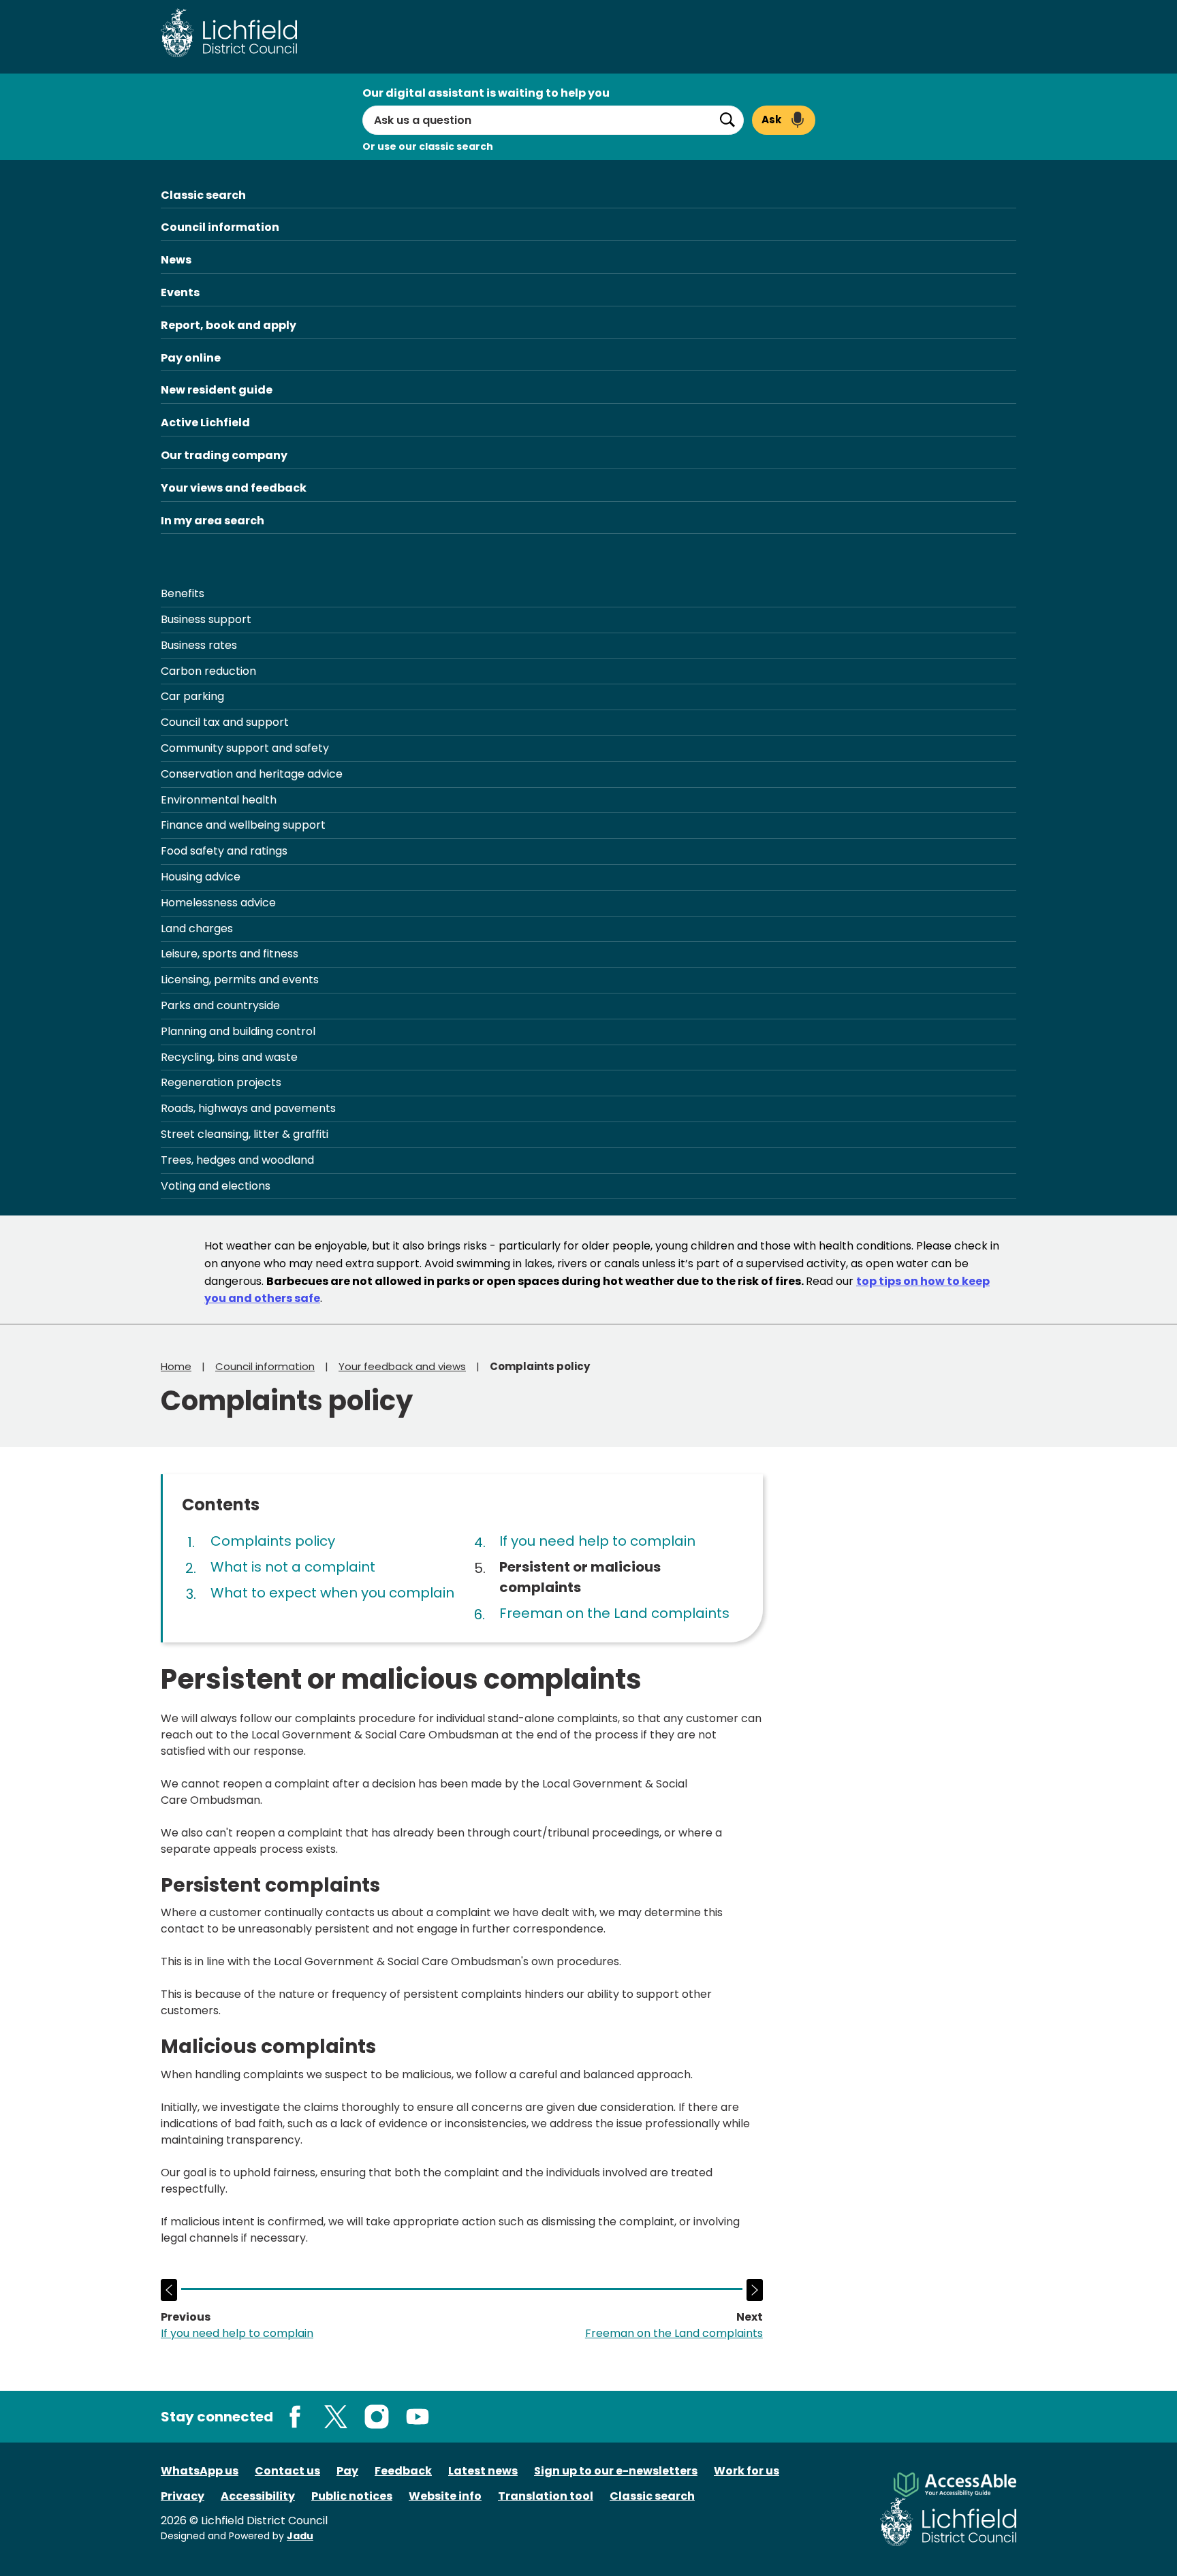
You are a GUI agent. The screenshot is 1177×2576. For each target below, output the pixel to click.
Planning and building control (238, 1031)
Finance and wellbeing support (243, 825)
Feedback (403, 2471)
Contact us (287, 2471)
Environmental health (219, 800)
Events (180, 292)
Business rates (199, 645)
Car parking (192, 696)
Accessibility (258, 2496)
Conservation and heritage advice (252, 774)
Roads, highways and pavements (248, 1108)
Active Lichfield (205, 423)
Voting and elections (216, 1186)
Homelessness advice (218, 903)
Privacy (183, 2496)
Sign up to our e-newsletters (616, 2471)
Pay (347, 2471)
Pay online (191, 358)
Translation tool (546, 2496)
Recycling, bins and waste (229, 1057)
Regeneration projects (221, 1082)
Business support (206, 619)
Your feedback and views (402, 1366)
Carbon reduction (208, 671)
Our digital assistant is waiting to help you (486, 93)
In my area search (213, 521)
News (176, 260)
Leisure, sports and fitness (230, 954)
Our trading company (224, 455)
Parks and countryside (220, 1005)
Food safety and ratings (224, 851)
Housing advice (201, 877)
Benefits (183, 593)
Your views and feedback (234, 488)
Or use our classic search (428, 146)
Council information (220, 227)
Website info (445, 2496)
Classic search (203, 195)
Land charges (197, 928)
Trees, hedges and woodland (237, 1160)
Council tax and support (225, 722)
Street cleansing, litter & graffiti (245, 1134)
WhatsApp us (200, 2471)
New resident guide (217, 390)
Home (176, 1366)
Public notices (352, 2496)
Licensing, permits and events (240, 980)
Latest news (483, 2471)
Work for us (747, 2471)
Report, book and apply (229, 325)
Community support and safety (245, 748)
